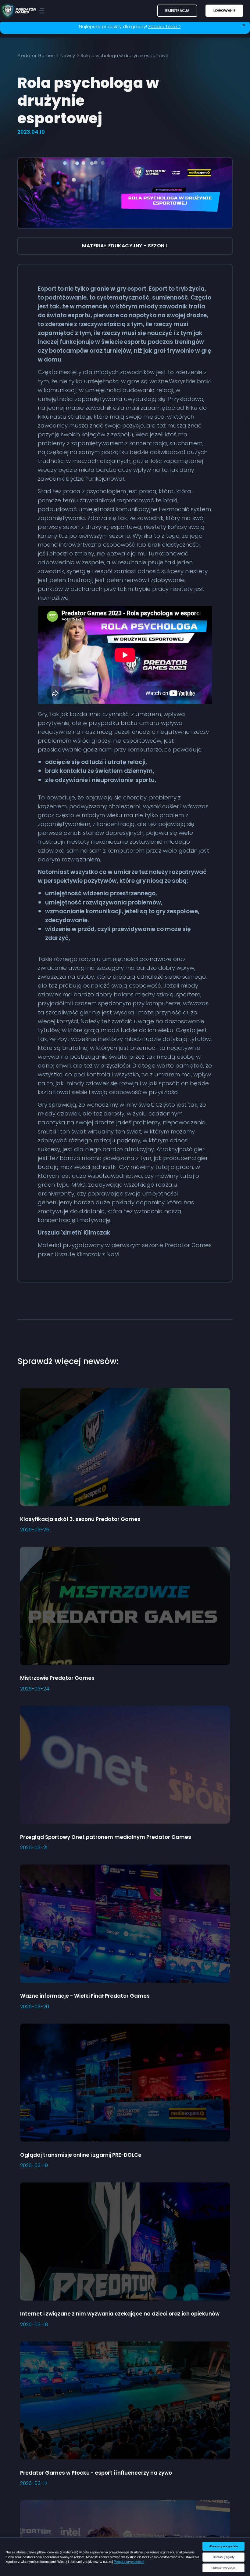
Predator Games (36, 56)
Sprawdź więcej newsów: (68, 1361)
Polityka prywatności (129, 2562)
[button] (177, 11)
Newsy (68, 56)
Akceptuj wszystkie (224, 2546)
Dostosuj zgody (224, 2557)
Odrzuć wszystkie (224, 2568)
